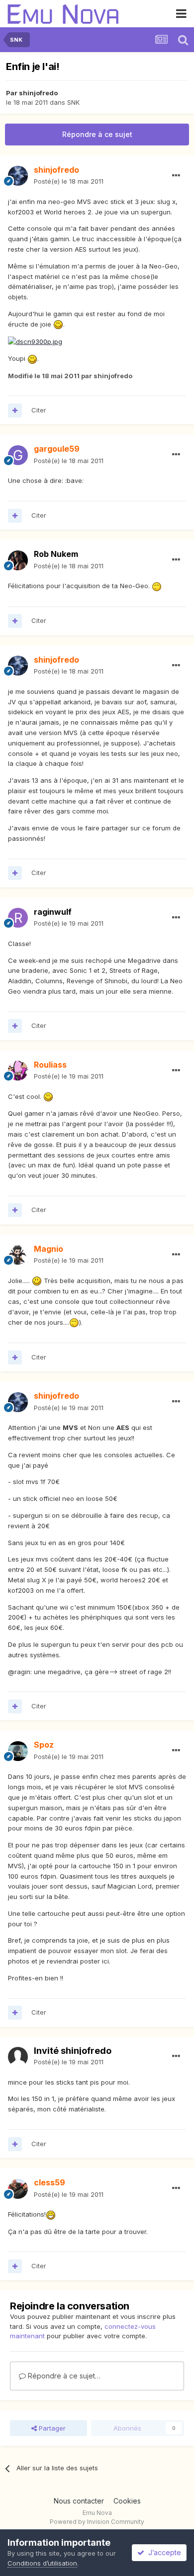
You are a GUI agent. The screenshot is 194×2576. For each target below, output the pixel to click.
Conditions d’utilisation (42, 2563)
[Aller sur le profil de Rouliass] (18, 1071)
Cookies (127, 2501)
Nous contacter (79, 2501)
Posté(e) (69, 181)
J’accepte (163, 2552)
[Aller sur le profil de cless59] (18, 2189)
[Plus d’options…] (176, 176)
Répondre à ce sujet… (63, 2376)
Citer (39, 410)
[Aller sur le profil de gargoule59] (18, 455)
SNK (73, 102)
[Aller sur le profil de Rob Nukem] (18, 560)
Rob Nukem (56, 554)
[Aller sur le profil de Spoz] (18, 1751)
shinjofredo (38, 93)
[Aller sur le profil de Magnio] (18, 1255)
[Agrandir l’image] (58, 324)
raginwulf (53, 912)
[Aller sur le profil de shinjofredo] (18, 176)
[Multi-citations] (15, 410)
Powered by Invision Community (97, 2522)
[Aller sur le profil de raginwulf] (18, 918)
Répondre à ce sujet (97, 134)
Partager (51, 2428)
